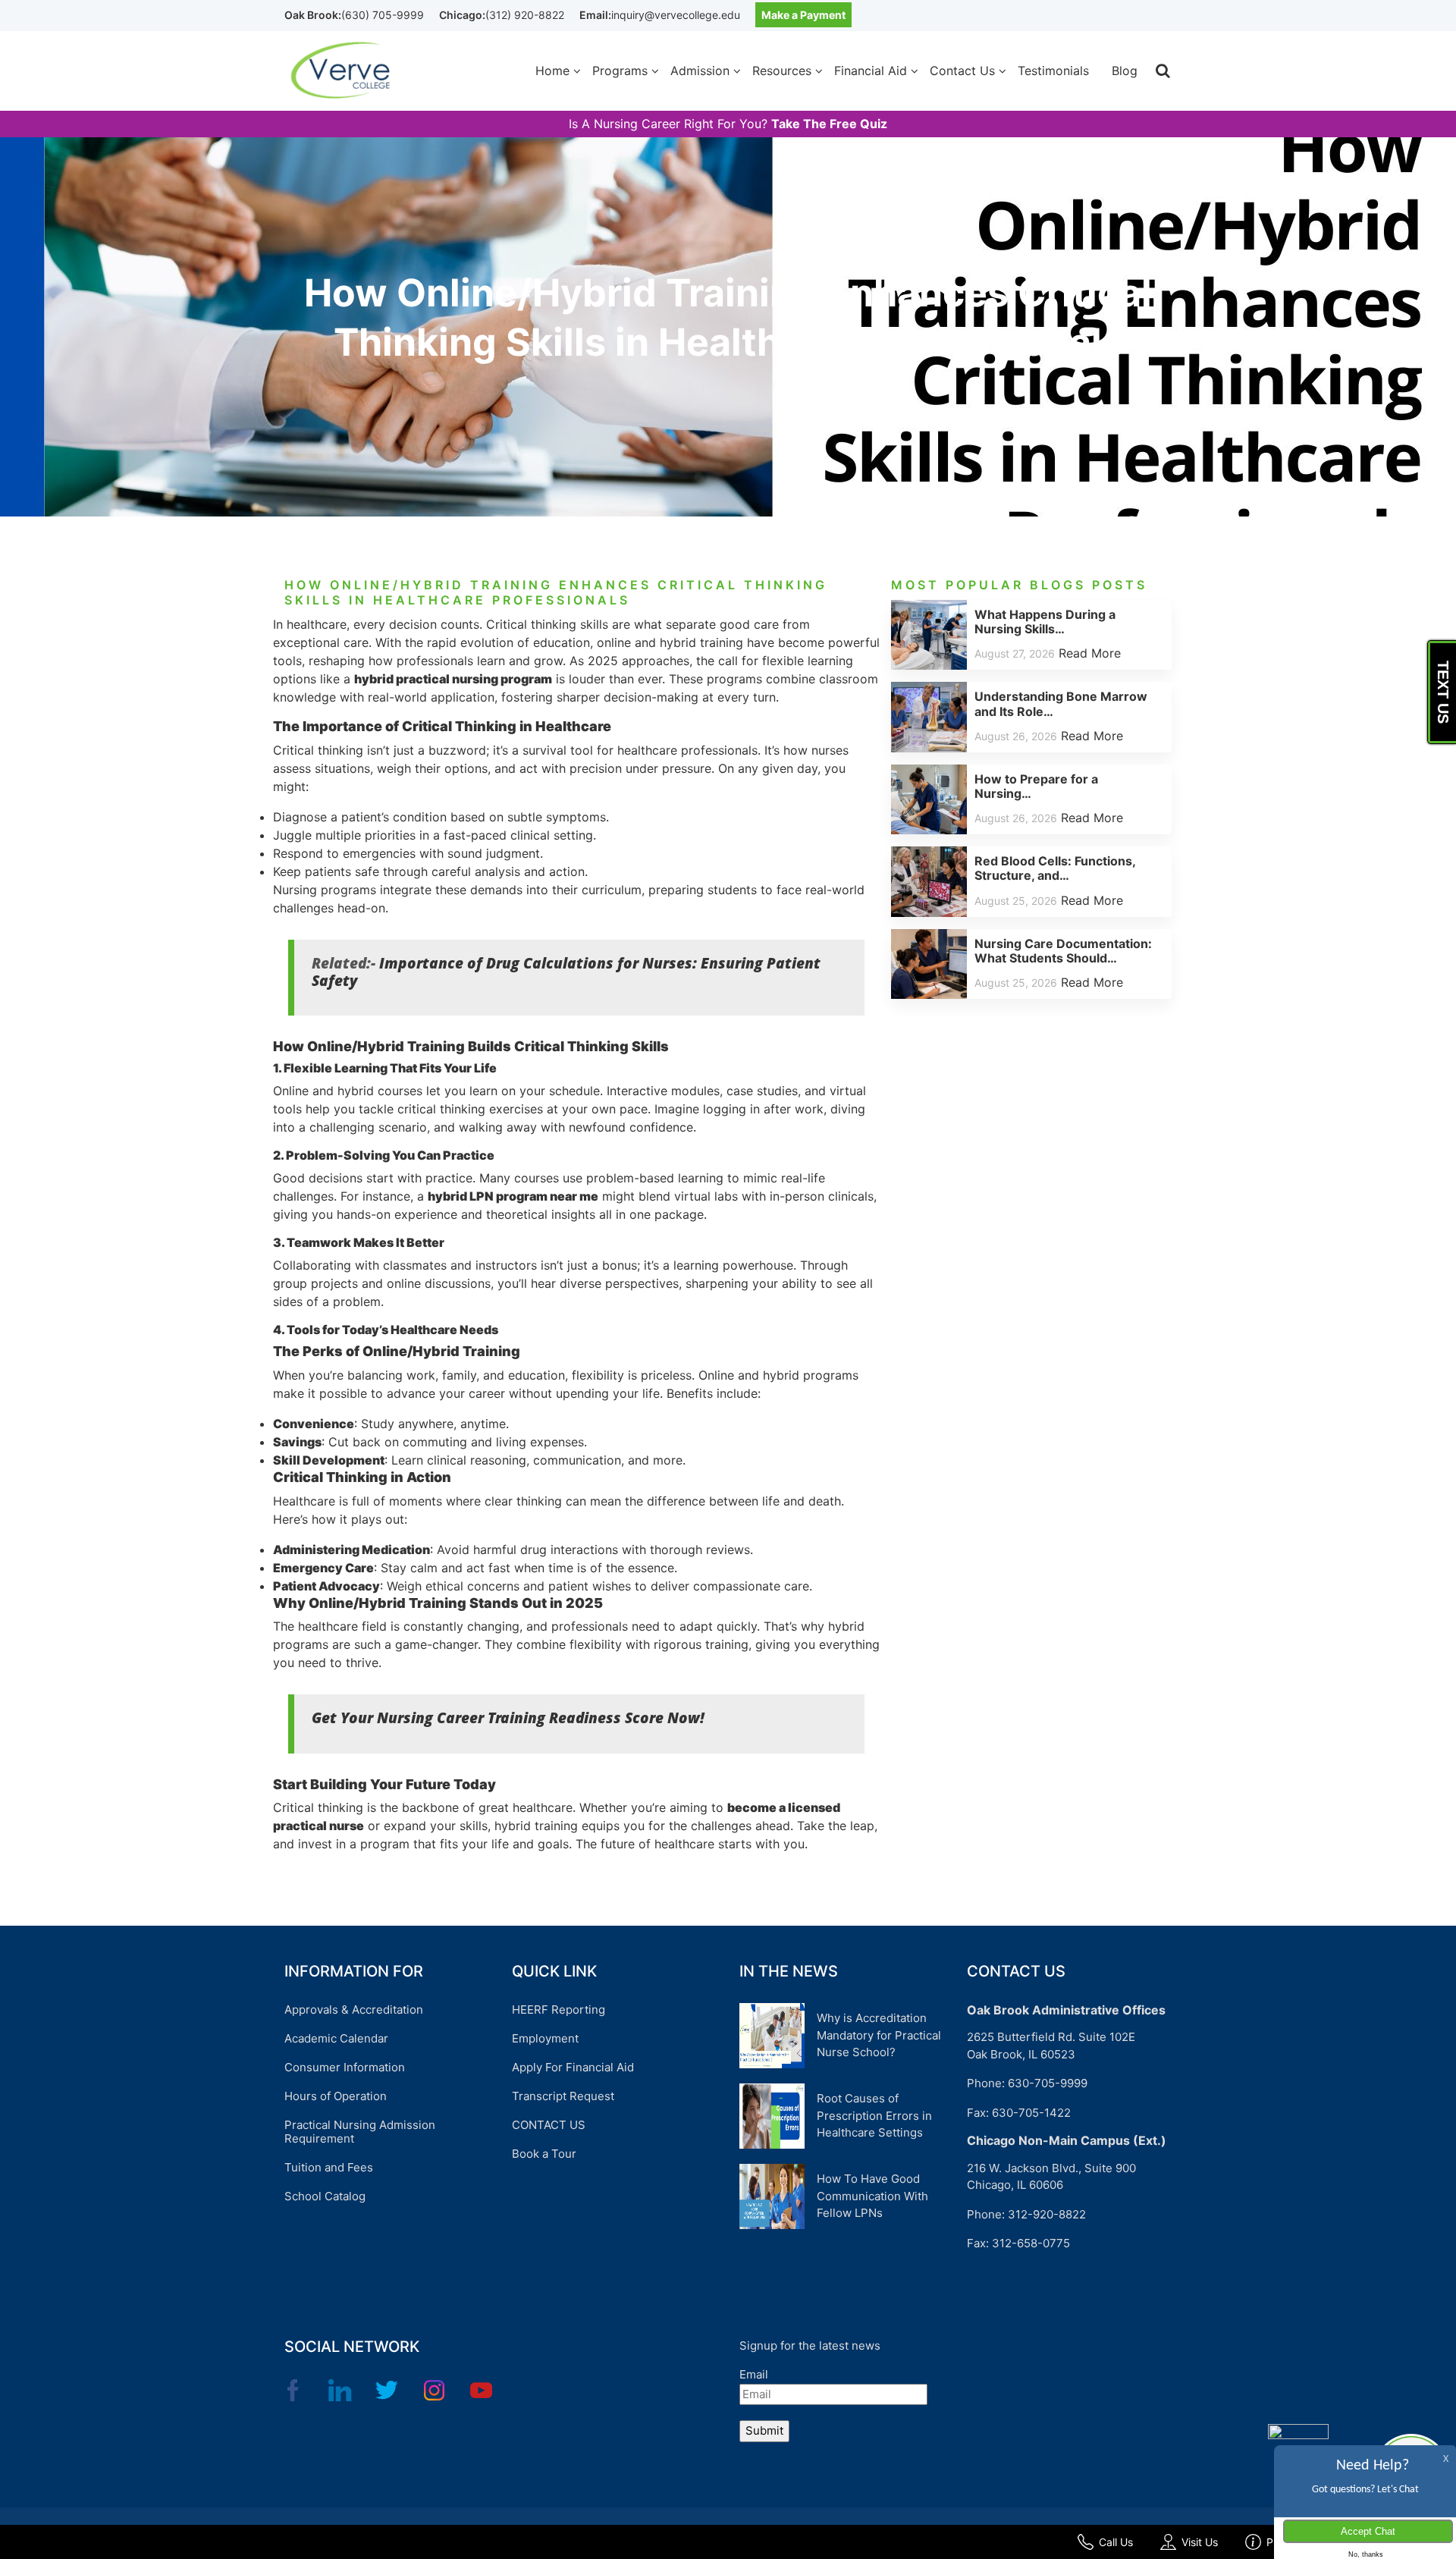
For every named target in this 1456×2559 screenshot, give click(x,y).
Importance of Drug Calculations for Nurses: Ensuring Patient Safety (566, 972)
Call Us (1116, 2542)
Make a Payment (803, 15)
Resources (782, 71)
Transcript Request (563, 2096)
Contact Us (962, 71)
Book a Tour (544, 2154)
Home (552, 71)
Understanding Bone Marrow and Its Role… (1061, 703)
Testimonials (1053, 71)
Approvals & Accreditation (354, 2010)
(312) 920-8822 (525, 15)
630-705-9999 (1048, 2083)
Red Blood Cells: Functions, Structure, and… (1055, 868)
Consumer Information (345, 2067)
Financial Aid (871, 71)
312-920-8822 (1047, 2214)
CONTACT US (549, 2125)
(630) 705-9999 (383, 15)
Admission (700, 71)
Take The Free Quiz (829, 124)
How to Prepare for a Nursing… (1036, 786)
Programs (620, 71)
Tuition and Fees (329, 2167)
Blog (1125, 71)
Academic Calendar (336, 2038)
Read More (1090, 653)
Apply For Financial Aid (573, 2067)
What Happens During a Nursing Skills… (1045, 622)
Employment (545, 2038)
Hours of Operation (336, 2096)
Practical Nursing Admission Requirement (360, 2132)
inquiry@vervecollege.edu (676, 15)
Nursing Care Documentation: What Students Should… (1063, 951)
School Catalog (325, 2196)
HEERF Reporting (559, 2010)
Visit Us (1200, 2542)
